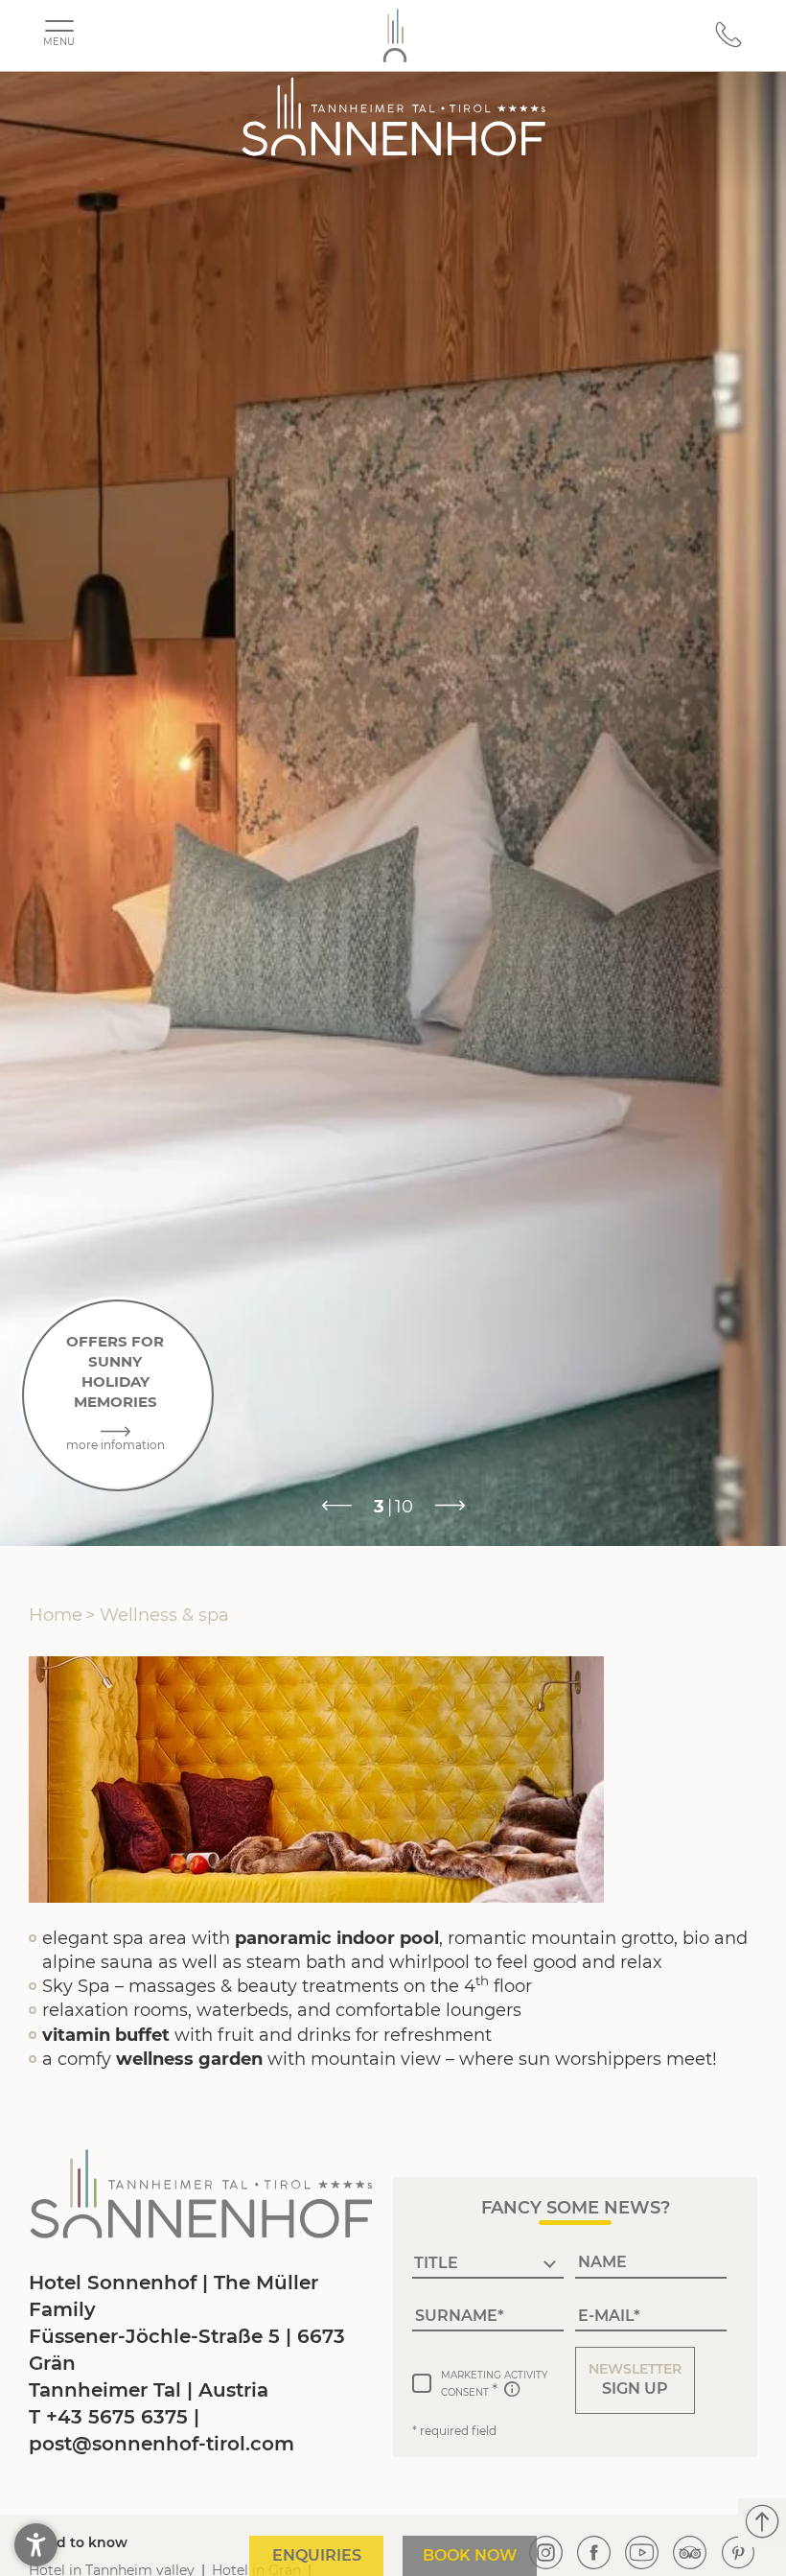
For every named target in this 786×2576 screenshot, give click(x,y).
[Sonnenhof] (395, 35)
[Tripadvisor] (690, 2553)
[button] (635, 2380)
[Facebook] (594, 2553)
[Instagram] (546, 2553)
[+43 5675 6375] (728, 44)
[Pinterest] (738, 2553)
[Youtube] (642, 2553)
